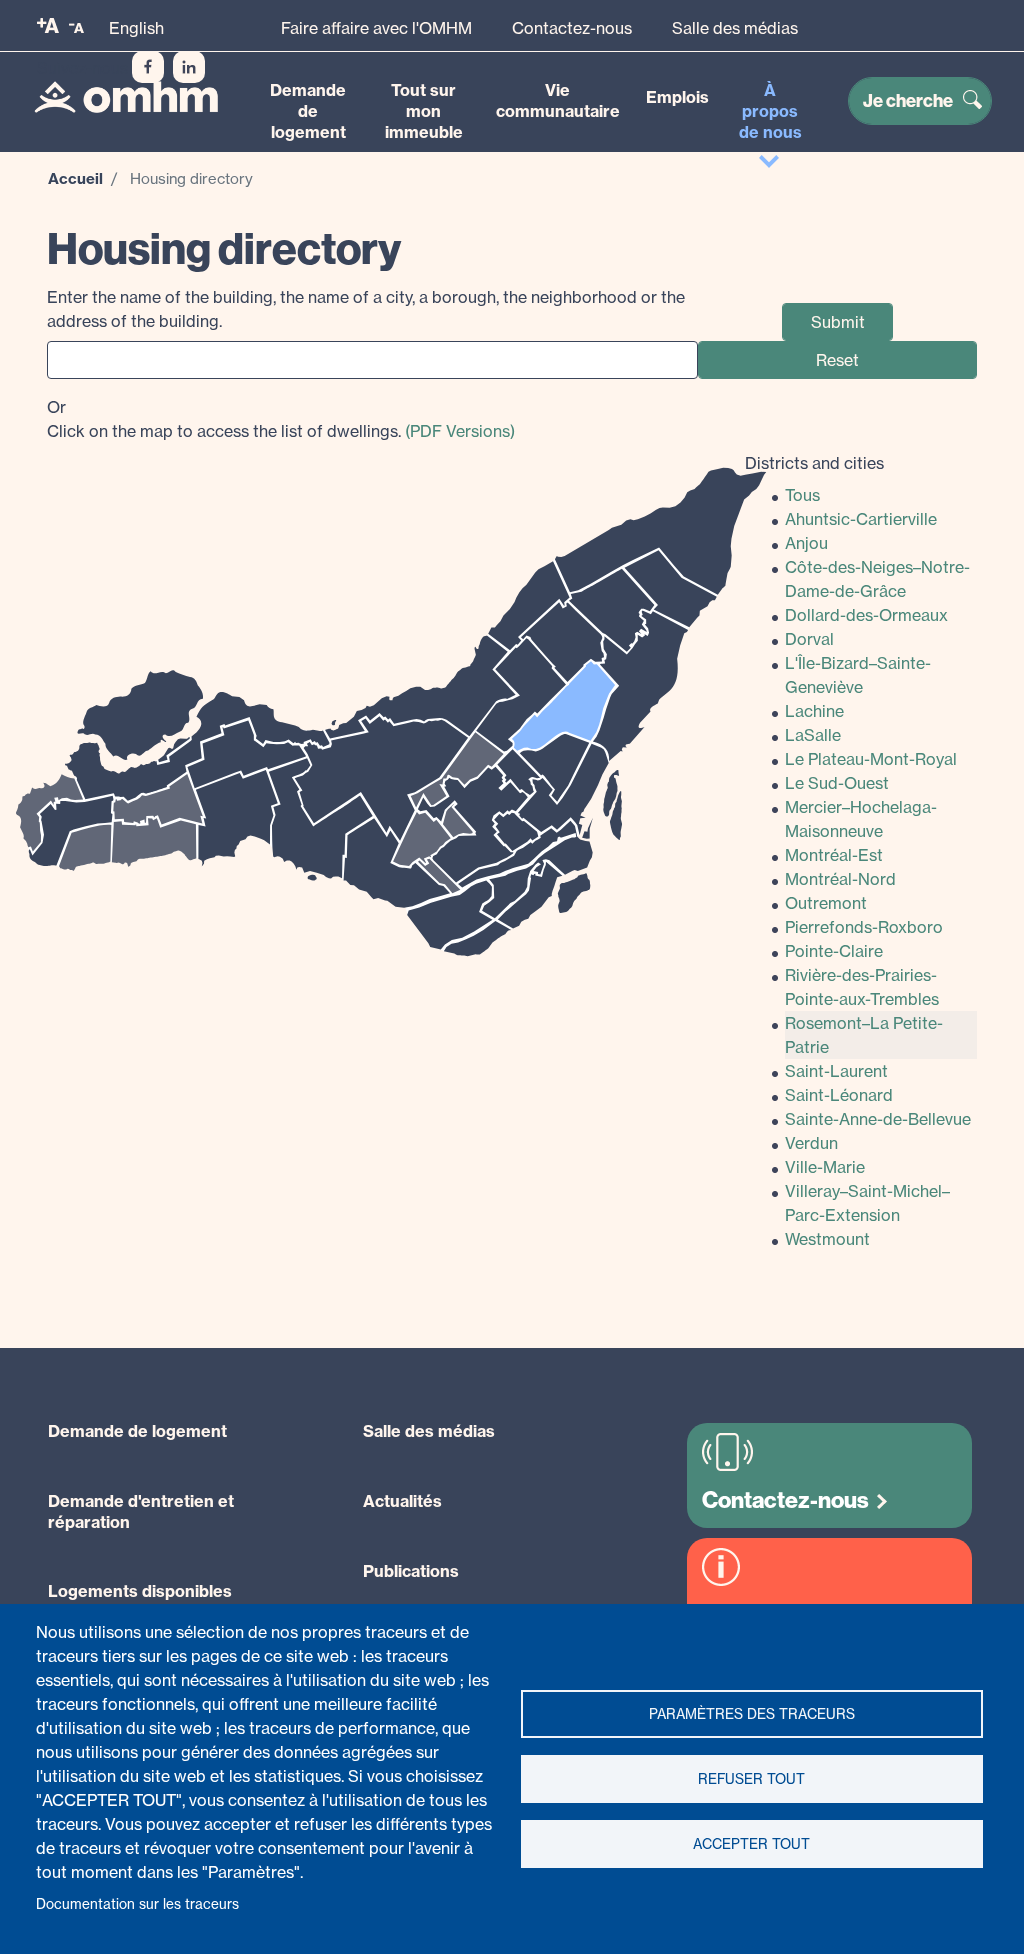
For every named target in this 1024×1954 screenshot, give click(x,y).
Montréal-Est (834, 855)
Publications (411, 1571)
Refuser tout (751, 1779)
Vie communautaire (558, 100)
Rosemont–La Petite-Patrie (864, 1035)
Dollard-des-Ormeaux (866, 615)
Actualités (402, 1501)
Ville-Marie (825, 1167)
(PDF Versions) (460, 431)
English (136, 28)
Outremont (826, 903)
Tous (802, 495)
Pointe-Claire (834, 951)
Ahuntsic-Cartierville (861, 519)
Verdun (811, 1143)
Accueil (75, 178)
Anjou (806, 543)
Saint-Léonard (839, 1095)
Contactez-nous (572, 28)
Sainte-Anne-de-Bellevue (878, 1119)
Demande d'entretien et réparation (141, 1511)
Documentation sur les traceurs (137, 1904)
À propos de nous (770, 111)
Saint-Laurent (836, 1071)
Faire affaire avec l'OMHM (376, 28)
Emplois (677, 97)
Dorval (809, 639)
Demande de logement (308, 111)
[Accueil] (126, 97)
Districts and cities (814, 463)
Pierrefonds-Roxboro (864, 927)
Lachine (814, 711)
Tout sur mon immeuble (424, 111)
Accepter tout (751, 1844)
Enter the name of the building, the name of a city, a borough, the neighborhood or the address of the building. (366, 309)
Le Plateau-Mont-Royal (871, 759)
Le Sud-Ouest (837, 783)
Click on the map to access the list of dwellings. (281, 419)
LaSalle (813, 735)
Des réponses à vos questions (785, 1626)
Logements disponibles (140, 1591)
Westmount (827, 1239)
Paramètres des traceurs (752, 1714)
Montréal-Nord (840, 879)
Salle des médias (735, 28)
